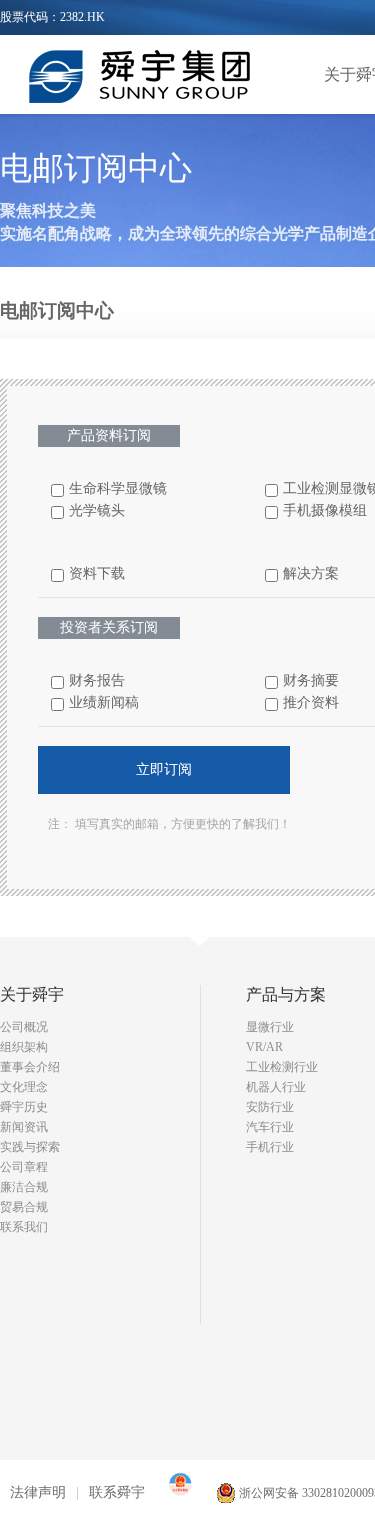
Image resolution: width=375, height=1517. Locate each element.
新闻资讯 (24, 1127)
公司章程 (24, 1167)
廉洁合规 (24, 1187)
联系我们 (24, 1227)
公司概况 (24, 1027)
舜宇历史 (24, 1107)
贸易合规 (24, 1207)
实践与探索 (30, 1147)
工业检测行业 (282, 1067)
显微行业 (270, 1027)
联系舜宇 (117, 1492)
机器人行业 (276, 1087)
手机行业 (270, 1147)
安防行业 (270, 1107)
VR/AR (264, 1047)
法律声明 (38, 1492)
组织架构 (24, 1047)
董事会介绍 (30, 1067)
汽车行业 (270, 1127)
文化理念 (24, 1087)
